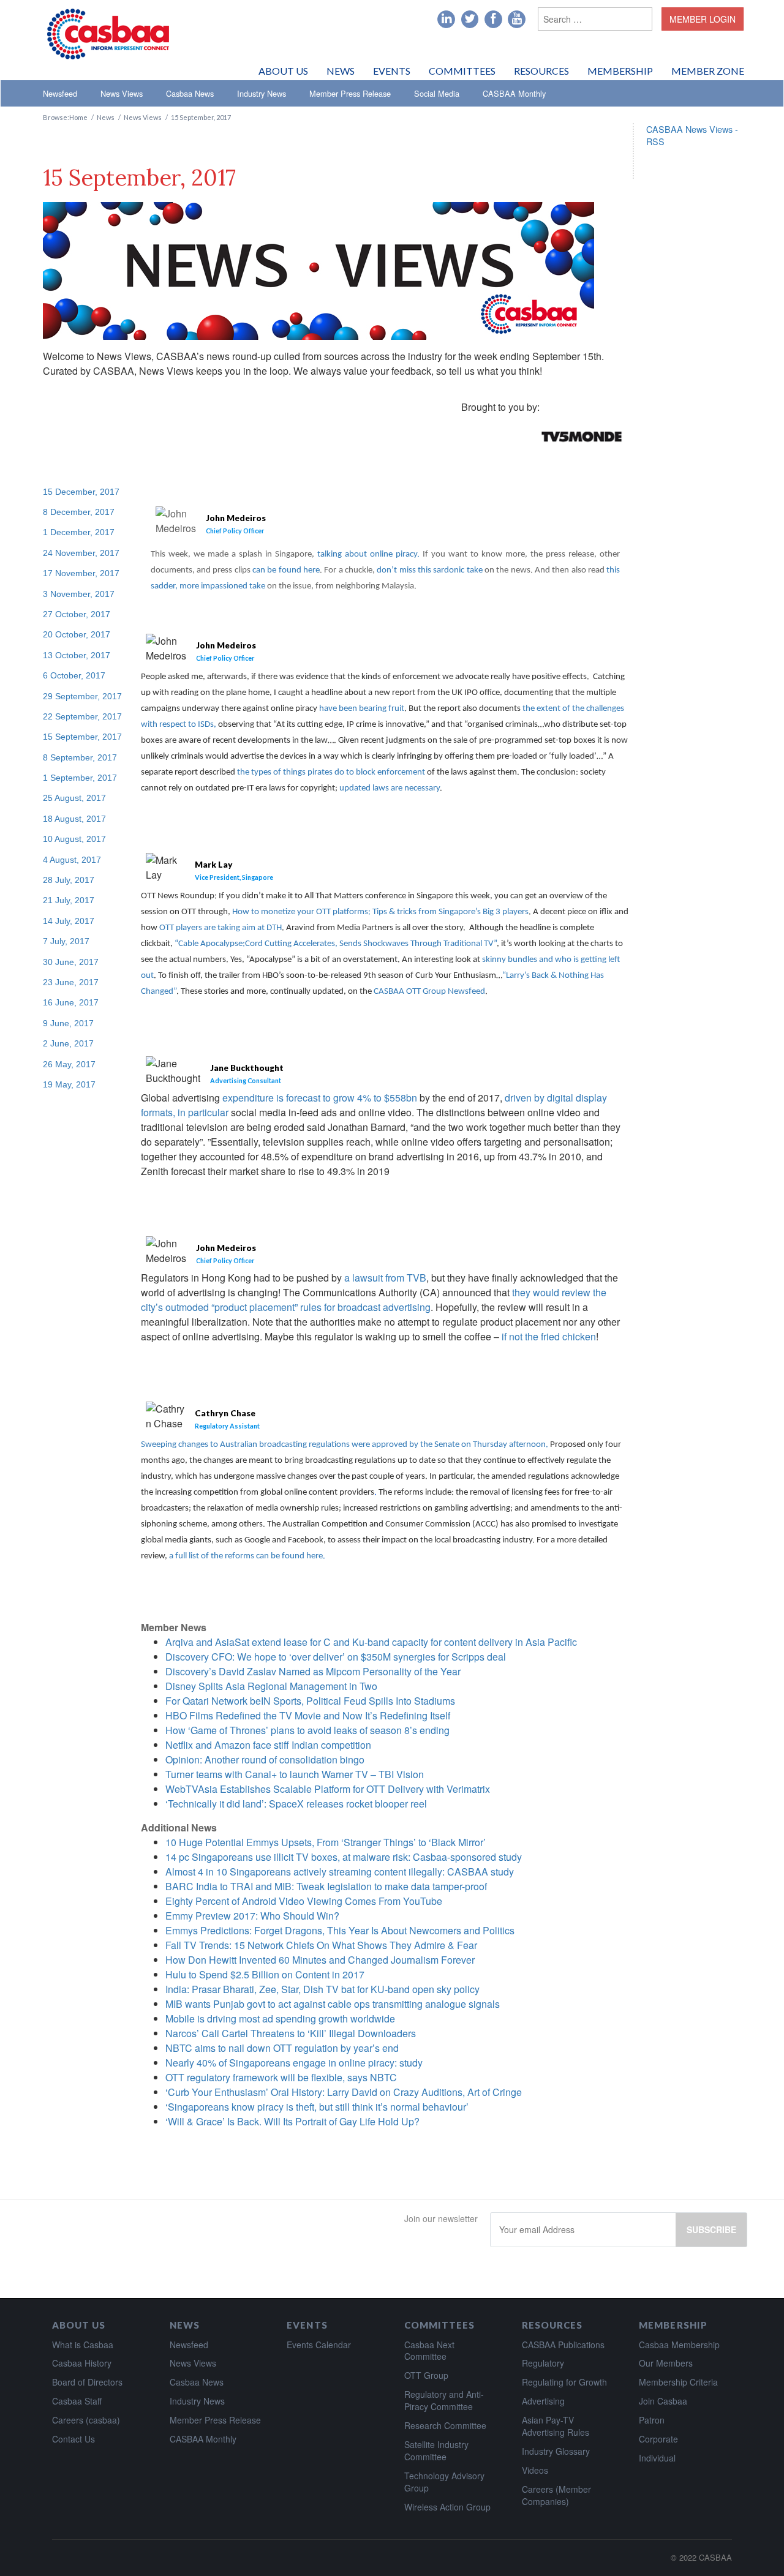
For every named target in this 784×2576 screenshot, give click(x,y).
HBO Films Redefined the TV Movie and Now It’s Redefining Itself (308, 1715)
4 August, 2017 (72, 860)
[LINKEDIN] (446, 20)
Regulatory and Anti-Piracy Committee (444, 2400)
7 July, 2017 (66, 941)
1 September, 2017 (80, 778)
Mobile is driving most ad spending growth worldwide (280, 2018)
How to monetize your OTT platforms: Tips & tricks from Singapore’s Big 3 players (380, 912)
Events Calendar (319, 2345)
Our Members (666, 2363)
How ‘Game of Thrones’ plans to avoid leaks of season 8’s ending (307, 1730)
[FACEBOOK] (493, 20)
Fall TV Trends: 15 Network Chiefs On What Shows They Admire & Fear (321, 1945)
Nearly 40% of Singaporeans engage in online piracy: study (294, 2063)
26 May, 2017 (69, 1064)
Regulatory (543, 2363)
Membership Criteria (678, 2382)
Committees (462, 71)
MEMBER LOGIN (703, 19)
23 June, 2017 (71, 982)
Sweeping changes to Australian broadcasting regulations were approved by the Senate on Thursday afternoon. (345, 1445)
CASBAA (715, 2557)
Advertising (543, 2401)
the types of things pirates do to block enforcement (331, 772)
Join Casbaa (663, 2401)
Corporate (658, 2439)
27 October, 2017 (77, 614)
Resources (541, 71)
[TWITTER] (470, 20)
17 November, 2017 (81, 573)
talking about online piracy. (370, 554)
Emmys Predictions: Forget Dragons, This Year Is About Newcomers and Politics (340, 1930)
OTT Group (426, 2375)
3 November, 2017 (79, 594)
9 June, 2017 (68, 1023)
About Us (283, 71)
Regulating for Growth (564, 2382)
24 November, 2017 (81, 553)
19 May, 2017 (69, 1084)
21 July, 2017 (69, 900)
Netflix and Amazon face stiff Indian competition (268, 1745)
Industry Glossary (556, 2451)
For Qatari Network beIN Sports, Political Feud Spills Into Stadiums (310, 1701)
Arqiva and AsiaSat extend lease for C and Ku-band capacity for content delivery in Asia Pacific (371, 1642)
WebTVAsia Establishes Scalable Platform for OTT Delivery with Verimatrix (328, 1789)
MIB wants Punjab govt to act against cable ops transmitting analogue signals (333, 2004)
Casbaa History (82, 2363)
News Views (122, 93)
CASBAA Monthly (514, 93)
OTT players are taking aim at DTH (220, 928)
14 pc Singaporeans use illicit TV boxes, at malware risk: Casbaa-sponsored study (344, 1857)
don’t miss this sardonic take (429, 570)
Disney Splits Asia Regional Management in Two (271, 1686)
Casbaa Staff (77, 2401)
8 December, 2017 (79, 512)
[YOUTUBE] (517, 20)
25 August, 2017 (74, 798)
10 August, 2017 (74, 839)
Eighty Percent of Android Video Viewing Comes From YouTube (304, 1901)
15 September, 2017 (82, 737)
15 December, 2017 (81, 492)
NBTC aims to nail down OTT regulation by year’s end (282, 2048)
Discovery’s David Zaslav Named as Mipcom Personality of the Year (313, 1671)
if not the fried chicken (549, 1336)
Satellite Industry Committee (436, 2450)
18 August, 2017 (74, 819)
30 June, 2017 (71, 962)
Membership (620, 71)
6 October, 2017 (74, 675)
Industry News (262, 93)
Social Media (437, 93)
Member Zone (708, 71)
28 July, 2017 (69, 880)
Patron (652, 2420)
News (341, 71)
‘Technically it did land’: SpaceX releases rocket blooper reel (296, 1804)
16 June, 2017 (71, 1002)
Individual (657, 2458)
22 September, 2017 (82, 716)
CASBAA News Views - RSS (692, 135)
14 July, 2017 (69, 921)
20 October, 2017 (77, 634)
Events (392, 71)
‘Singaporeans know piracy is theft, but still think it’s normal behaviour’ (317, 2107)
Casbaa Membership (679, 2345)
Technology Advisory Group (444, 2482)
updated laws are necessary (390, 788)
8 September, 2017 (80, 757)
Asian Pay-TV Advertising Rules (556, 2426)
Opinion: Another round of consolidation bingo (265, 1759)
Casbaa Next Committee (429, 2351)
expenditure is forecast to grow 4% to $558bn (320, 1098)
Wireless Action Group (447, 2507)
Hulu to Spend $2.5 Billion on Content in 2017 (265, 1974)
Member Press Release (350, 93)
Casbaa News (190, 93)
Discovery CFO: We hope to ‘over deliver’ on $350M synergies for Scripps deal (336, 1657)
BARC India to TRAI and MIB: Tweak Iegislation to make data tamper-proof (326, 1886)
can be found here (286, 570)
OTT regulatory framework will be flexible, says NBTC (281, 2077)
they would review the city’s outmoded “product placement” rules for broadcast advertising (374, 1300)
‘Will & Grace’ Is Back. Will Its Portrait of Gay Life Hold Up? (292, 2121)
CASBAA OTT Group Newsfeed (429, 992)
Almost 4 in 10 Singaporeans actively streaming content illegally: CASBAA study (340, 1872)
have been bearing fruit (362, 709)
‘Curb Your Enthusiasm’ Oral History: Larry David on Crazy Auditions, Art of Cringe (344, 2092)
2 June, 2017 (68, 1043)
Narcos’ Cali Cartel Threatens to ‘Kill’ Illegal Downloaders (291, 2033)
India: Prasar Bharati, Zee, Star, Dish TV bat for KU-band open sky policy (322, 1989)
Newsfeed (60, 93)
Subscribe (711, 2229)
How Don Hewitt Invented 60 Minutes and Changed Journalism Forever (320, 1960)
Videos (535, 2470)
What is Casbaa (83, 2345)
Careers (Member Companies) (556, 2495)
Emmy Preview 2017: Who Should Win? (252, 1916)
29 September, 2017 (82, 696)
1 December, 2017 (79, 532)
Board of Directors (87, 2382)
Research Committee (445, 2425)
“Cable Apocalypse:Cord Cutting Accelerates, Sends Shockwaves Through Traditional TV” (336, 944)
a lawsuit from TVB (385, 1278)
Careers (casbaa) (86, 2420)
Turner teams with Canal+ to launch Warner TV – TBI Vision (295, 1774)
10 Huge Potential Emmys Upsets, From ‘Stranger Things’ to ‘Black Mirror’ (326, 1842)
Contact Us (73, 2439)
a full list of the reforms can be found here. (247, 1556)
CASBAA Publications (563, 2345)
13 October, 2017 (77, 655)
